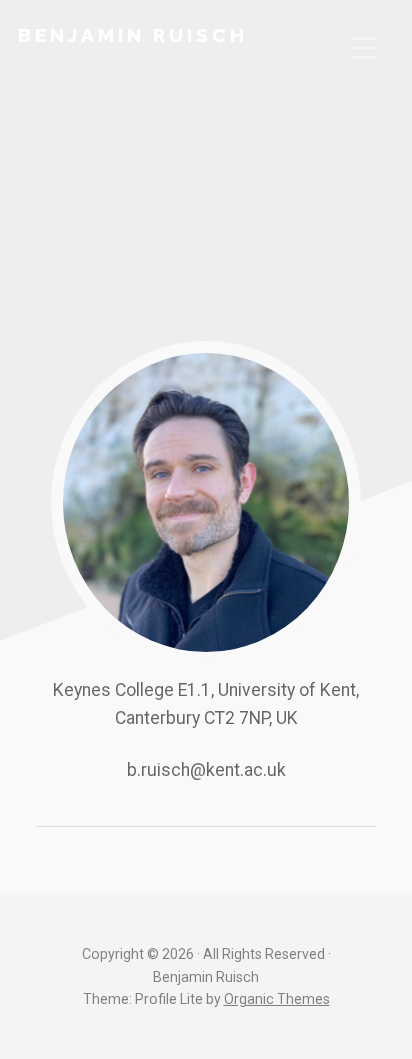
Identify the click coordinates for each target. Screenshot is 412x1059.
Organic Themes (277, 999)
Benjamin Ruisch (133, 35)
